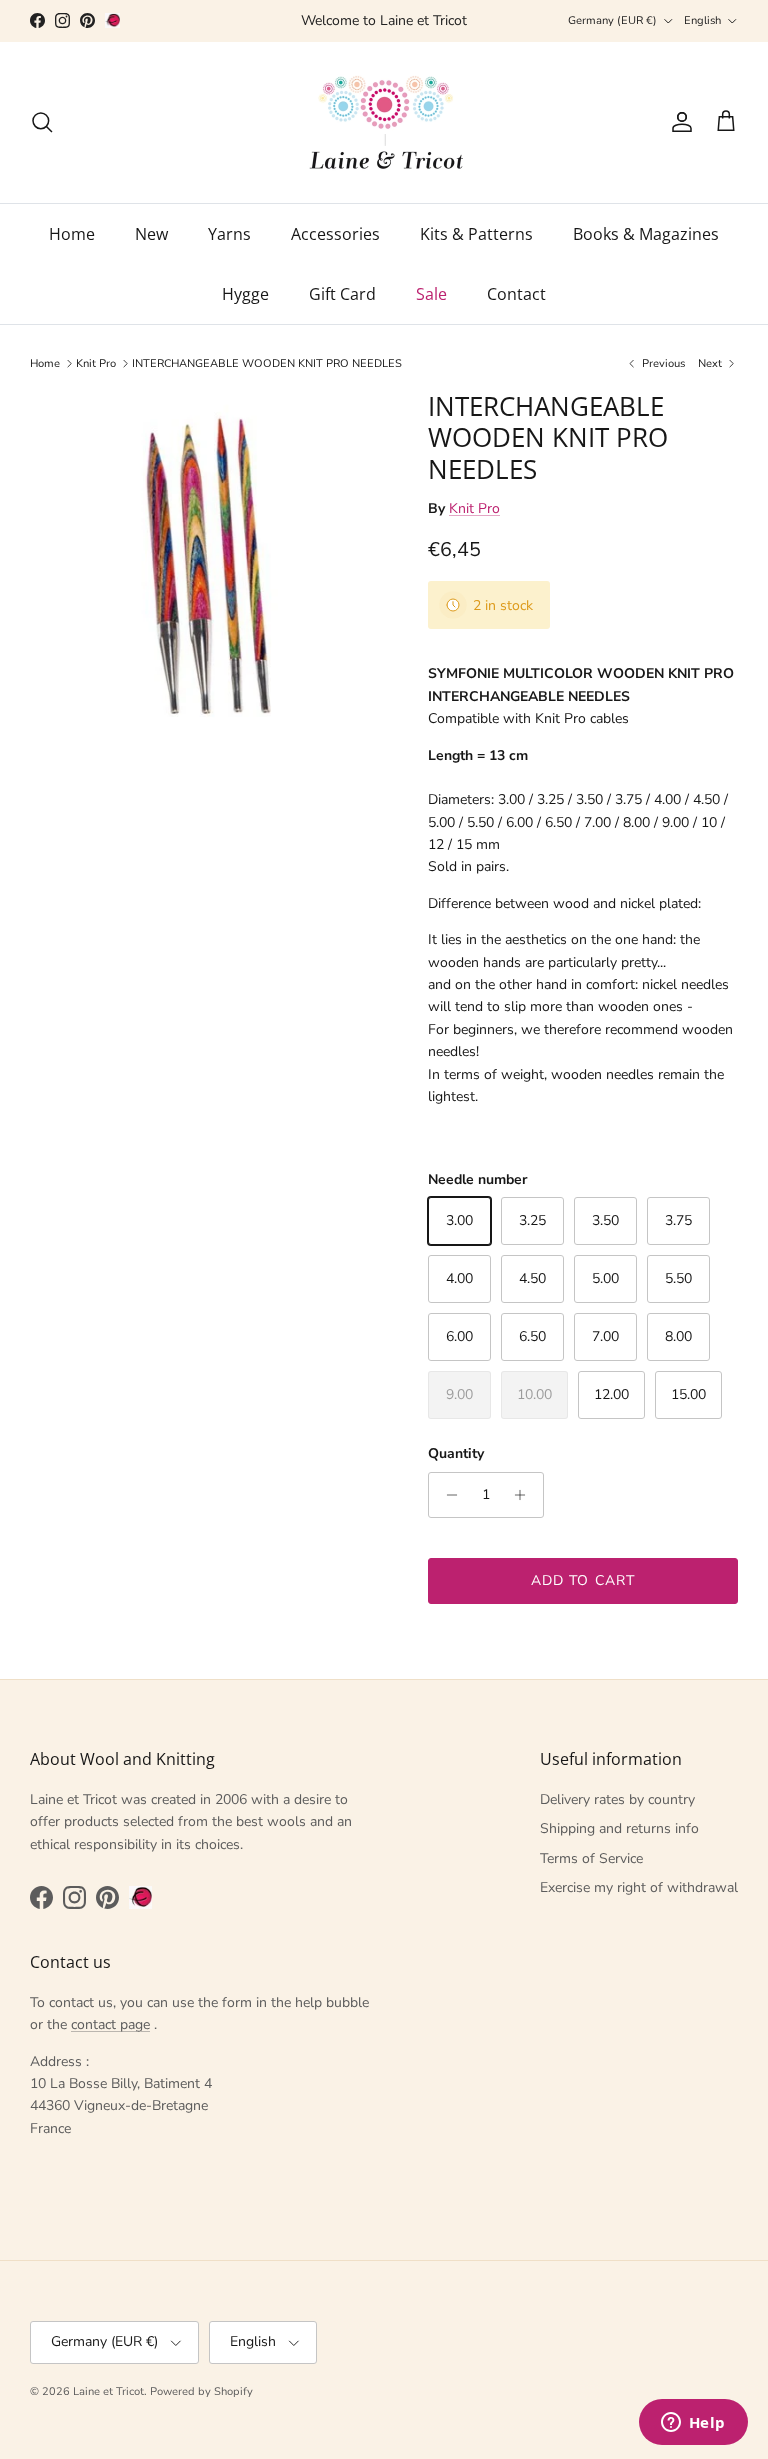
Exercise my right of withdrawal (639, 1887)
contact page (110, 2024)
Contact (516, 294)
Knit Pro (96, 363)
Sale (431, 294)
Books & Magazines (646, 234)
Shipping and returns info (619, 1828)
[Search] (42, 122)
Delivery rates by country (617, 1799)
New (151, 234)
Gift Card (342, 294)
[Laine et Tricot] (384, 122)
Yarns (229, 234)
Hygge (245, 294)
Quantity (456, 1453)
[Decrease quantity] (446, 1495)
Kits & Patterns (476, 234)
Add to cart (583, 1580)
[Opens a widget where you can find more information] (693, 2424)
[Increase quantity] (525, 1495)
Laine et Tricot (108, 2391)
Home (72, 234)
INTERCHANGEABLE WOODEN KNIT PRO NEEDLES (267, 363)
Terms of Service (591, 1858)
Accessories (335, 234)
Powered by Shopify (201, 2391)
